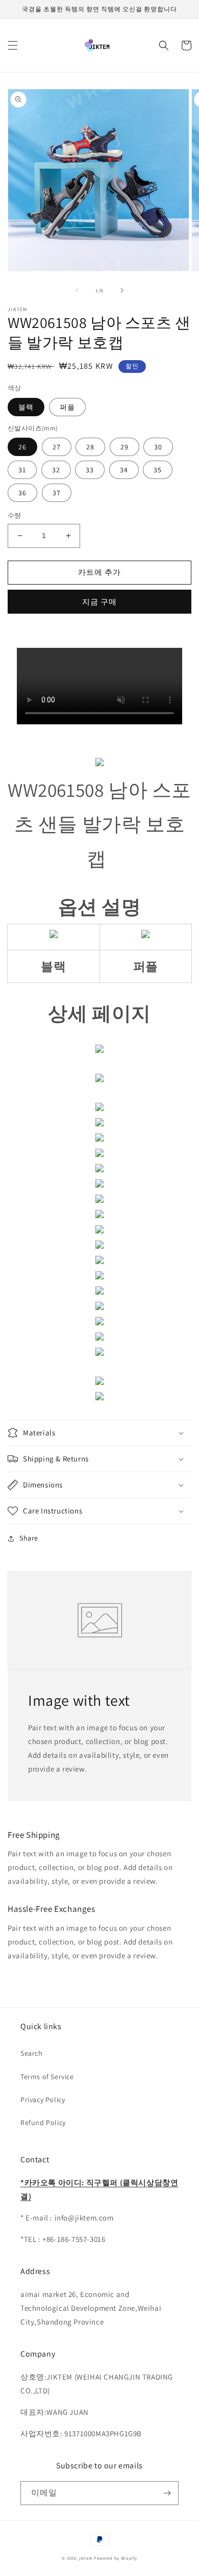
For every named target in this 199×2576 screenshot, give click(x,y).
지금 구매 (99, 602)
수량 (15, 515)
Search (32, 2053)
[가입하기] (167, 2493)
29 (125, 447)
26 (22, 447)
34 (124, 470)
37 (57, 493)
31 (22, 470)
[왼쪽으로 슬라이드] (77, 290)
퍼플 (67, 407)
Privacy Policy (43, 2100)
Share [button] (29, 1538)
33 (90, 470)
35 (158, 470)
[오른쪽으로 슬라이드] (122, 290)
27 (57, 447)
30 (158, 447)
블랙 (26, 407)
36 (22, 493)
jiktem (86, 2558)
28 (90, 447)
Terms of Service (47, 2077)
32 (56, 470)
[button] (13, 45)
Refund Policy (43, 2123)
